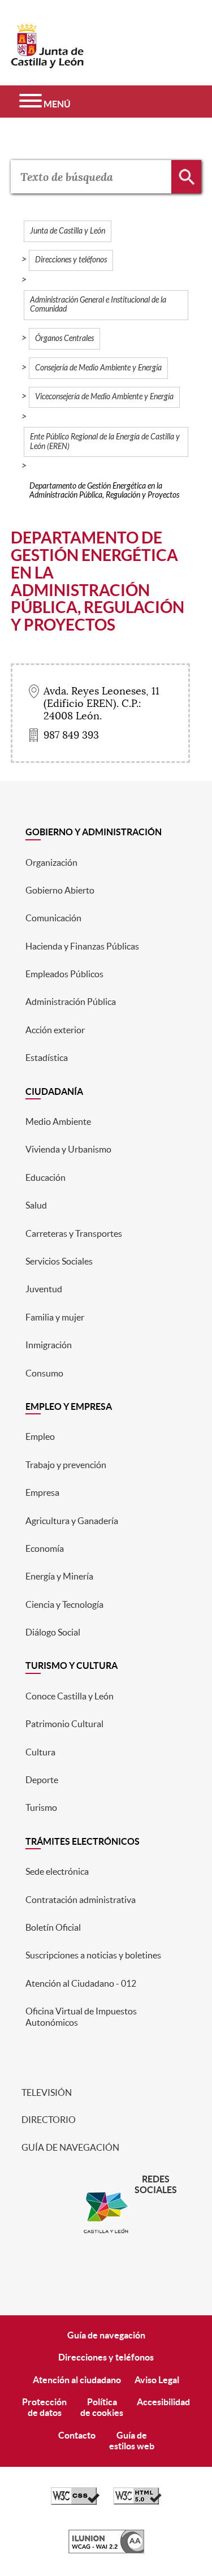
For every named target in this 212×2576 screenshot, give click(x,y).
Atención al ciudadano (77, 2380)
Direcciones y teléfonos (71, 260)
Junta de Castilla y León (68, 231)
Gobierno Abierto (60, 890)
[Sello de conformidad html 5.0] (137, 2502)
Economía (45, 1548)
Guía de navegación (70, 2147)
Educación (46, 1177)
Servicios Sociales (59, 1261)
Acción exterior (55, 1030)
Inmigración (49, 1345)
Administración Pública (71, 1002)
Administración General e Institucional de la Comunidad (98, 305)
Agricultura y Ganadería (72, 1521)
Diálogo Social (53, 1632)
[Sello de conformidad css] (75, 2502)
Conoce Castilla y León (70, 1696)
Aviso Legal (157, 2380)
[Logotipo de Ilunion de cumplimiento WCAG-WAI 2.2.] (106, 2551)
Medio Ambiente (58, 1121)
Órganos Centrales (64, 338)
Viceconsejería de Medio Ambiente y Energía (104, 397)
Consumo (44, 1373)
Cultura (40, 1752)
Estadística (47, 1058)
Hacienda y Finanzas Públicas (82, 946)
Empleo (40, 1436)
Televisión (46, 2092)
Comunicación (53, 918)
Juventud (44, 1289)
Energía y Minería (59, 1576)
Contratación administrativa (81, 1900)
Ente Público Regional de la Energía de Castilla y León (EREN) (105, 441)
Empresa (42, 1492)
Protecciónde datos (44, 2407)
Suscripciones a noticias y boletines (93, 1955)
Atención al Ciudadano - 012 (81, 1983)
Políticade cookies (102, 2407)
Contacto (77, 2435)
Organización (51, 862)
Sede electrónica (57, 1871)
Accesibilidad (163, 2402)
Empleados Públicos (64, 974)
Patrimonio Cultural (64, 1724)
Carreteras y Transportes (74, 1233)
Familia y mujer (55, 1317)
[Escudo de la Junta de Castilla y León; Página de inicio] (47, 63)
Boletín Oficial (53, 1927)
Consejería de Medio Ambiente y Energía (98, 368)
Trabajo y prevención (66, 1465)
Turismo (41, 1807)
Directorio (48, 2120)
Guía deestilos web (132, 2441)
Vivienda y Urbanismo (68, 1149)
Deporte (42, 1780)
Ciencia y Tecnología (64, 1604)
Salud (36, 1205)
